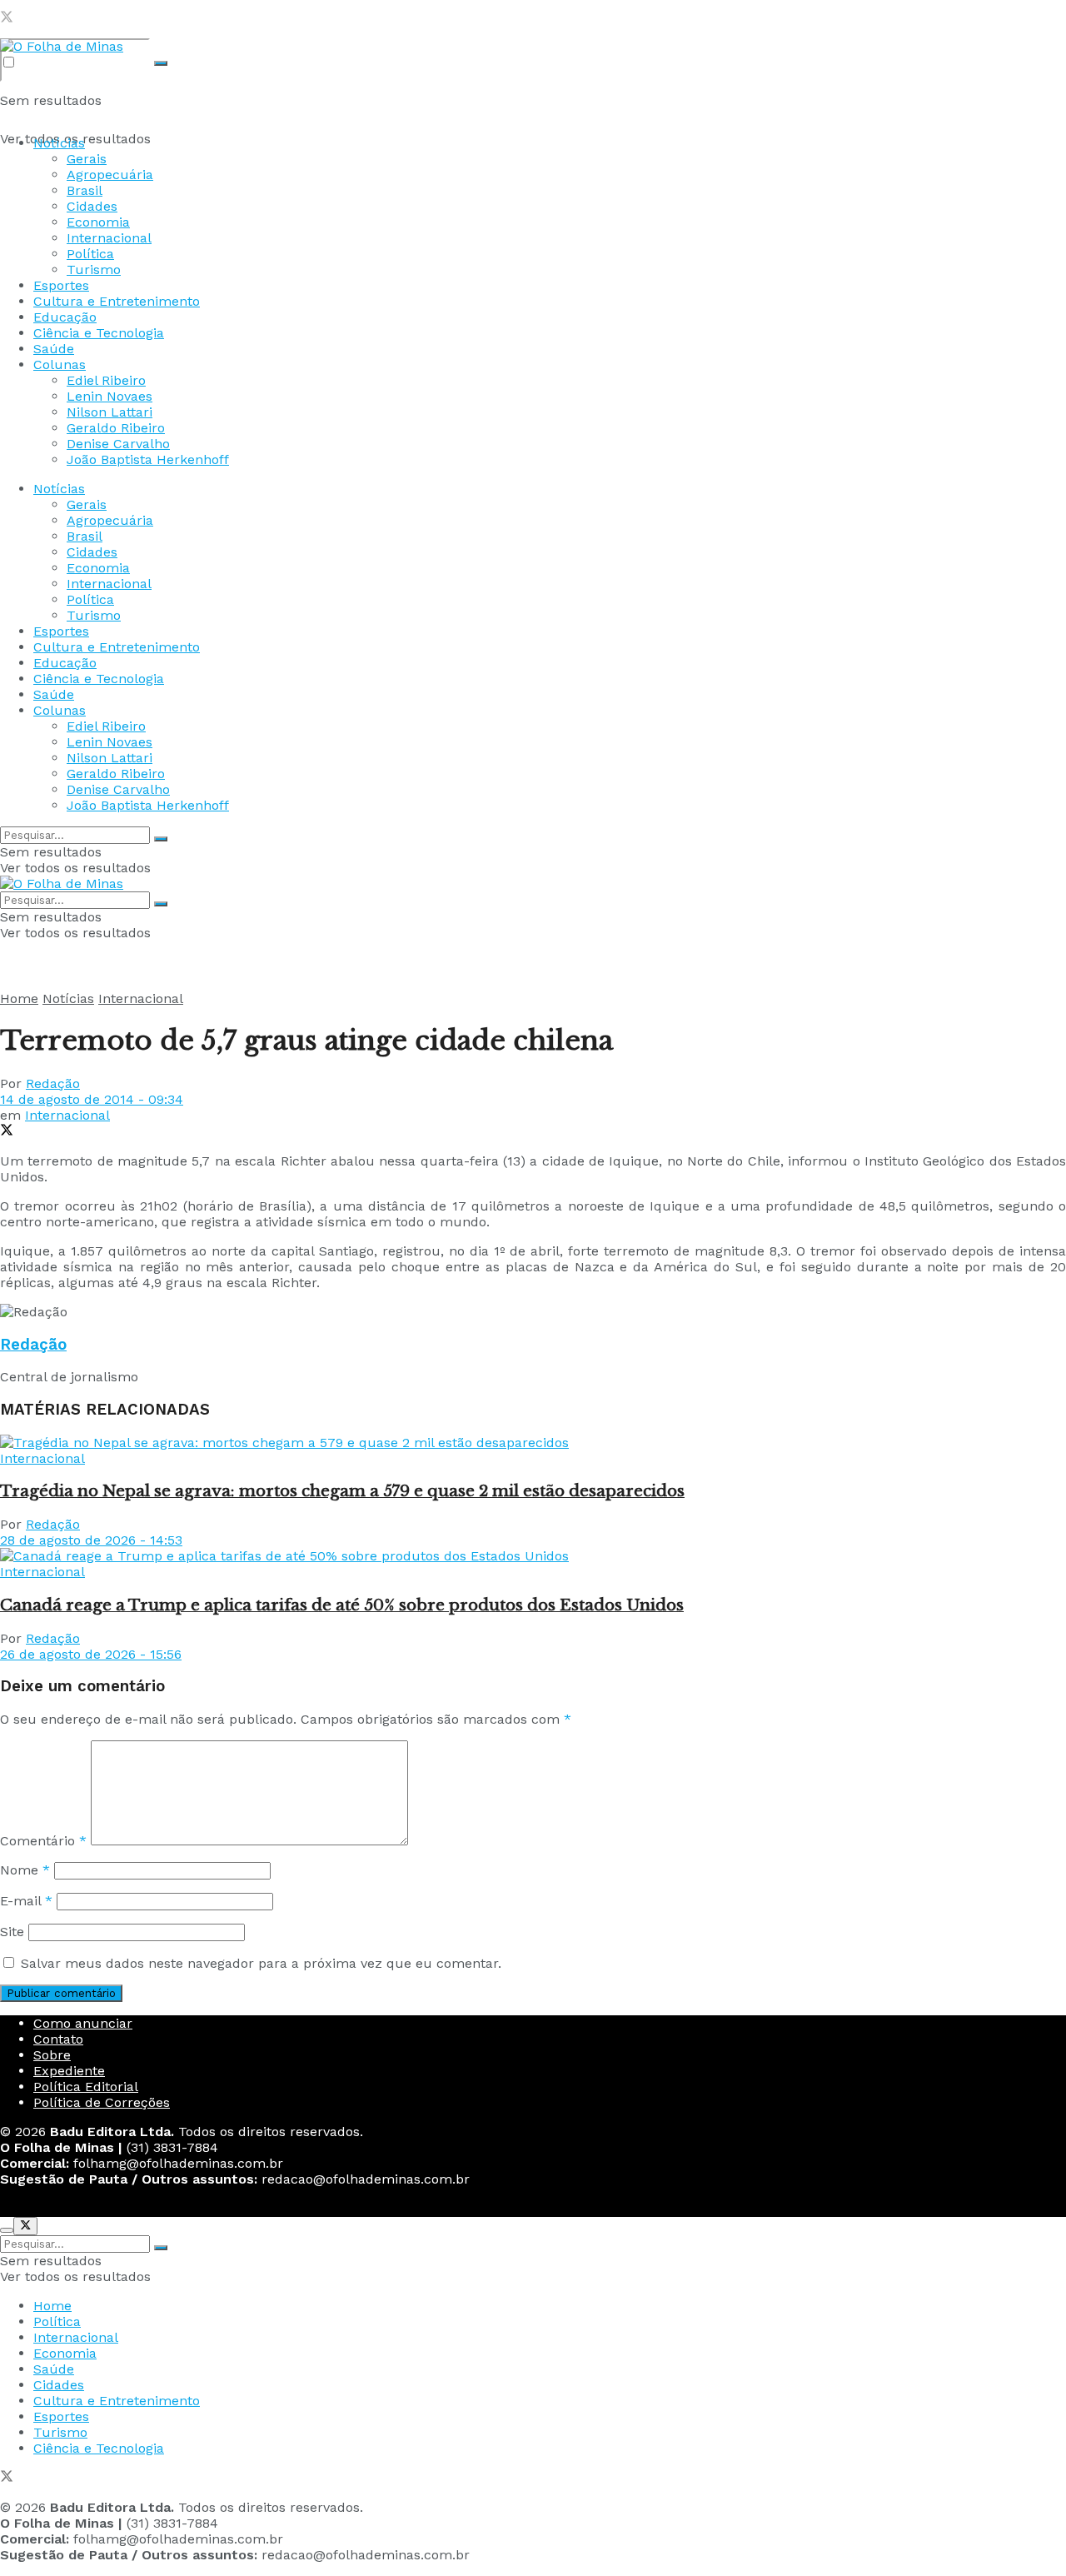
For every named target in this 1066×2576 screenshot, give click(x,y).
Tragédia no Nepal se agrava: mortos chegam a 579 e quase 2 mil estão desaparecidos (342, 1491)
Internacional (109, 238)
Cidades (92, 206)
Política (90, 254)
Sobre (52, 2055)
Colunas (60, 364)
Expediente (69, 2071)
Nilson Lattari (110, 412)
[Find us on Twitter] (7, 19)
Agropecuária (110, 175)
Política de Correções (102, 2102)
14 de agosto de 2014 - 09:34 (92, 1099)
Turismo (94, 270)
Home (19, 998)
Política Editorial (86, 2087)
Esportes (61, 285)
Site (12, 1932)
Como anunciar (83, 2023)
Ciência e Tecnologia (99, 333)
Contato (58, 2039)
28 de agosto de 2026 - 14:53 (91, 1540)
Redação (53, 1083)
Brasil (85, 190)
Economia (98, 222)
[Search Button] (161, 63)
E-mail (26, 1901)
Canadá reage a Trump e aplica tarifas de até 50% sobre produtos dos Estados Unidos (342, 1605)
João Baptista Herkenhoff (148, 459)
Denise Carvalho (118, 444)
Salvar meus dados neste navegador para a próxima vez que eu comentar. (261, 1963)
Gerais (87, 159)
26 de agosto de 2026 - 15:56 (91, 1654)
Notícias (59, 143)
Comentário (43, 1841)
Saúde (54, 349)
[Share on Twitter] (7, 1132)
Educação (65, 317)
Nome (25, 1870)
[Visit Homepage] (62, 46)
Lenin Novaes (110, 396)
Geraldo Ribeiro (116, 428)
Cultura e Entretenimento (117, 301)
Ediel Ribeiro (106, 380)
